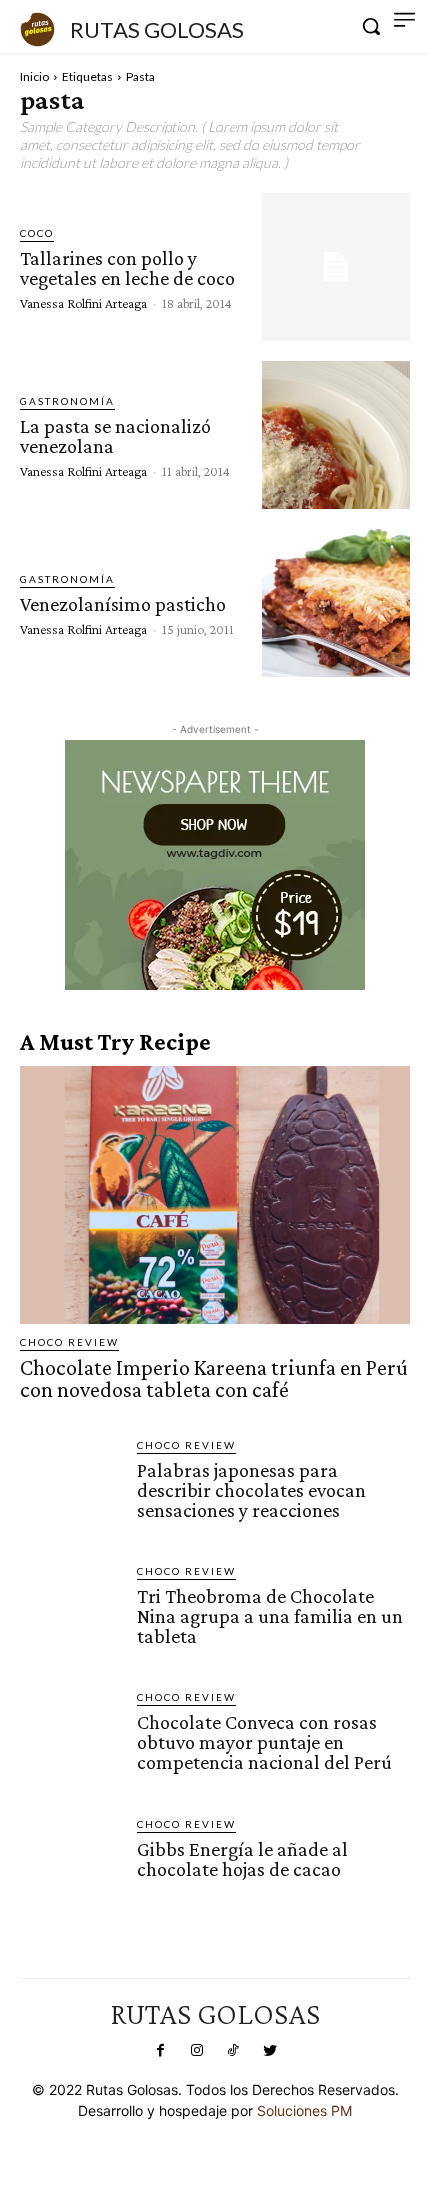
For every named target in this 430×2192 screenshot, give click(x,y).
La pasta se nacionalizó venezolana (115, 436)
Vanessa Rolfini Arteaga (83, 303)
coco (37, 233)
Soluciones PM (304, 2110)
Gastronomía (67, 401)
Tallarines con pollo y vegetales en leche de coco (127, 268)
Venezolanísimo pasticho (123, 604)
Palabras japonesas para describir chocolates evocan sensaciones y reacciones (251, 1490)
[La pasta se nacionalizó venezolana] (336, 435)
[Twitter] (269, 2051)
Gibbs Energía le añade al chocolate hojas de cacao (242, 1859)
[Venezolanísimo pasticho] (336, 603)
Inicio (34, 76)
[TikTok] (233, 2051)
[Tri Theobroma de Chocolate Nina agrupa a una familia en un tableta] (70, 1613)
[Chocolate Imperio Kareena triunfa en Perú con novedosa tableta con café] (215, 1194)
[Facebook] (160, 2051)
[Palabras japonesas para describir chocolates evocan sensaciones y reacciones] (70, 1487)
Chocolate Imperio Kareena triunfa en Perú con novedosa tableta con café (214, 1378)
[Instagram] (197, 2051)
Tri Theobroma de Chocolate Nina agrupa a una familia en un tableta (270, 1616)
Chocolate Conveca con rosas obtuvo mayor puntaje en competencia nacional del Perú (264, 1742)
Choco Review (69, 1342)
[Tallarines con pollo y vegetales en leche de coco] (336, 267)
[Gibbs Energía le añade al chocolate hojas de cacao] (70, 1866)
